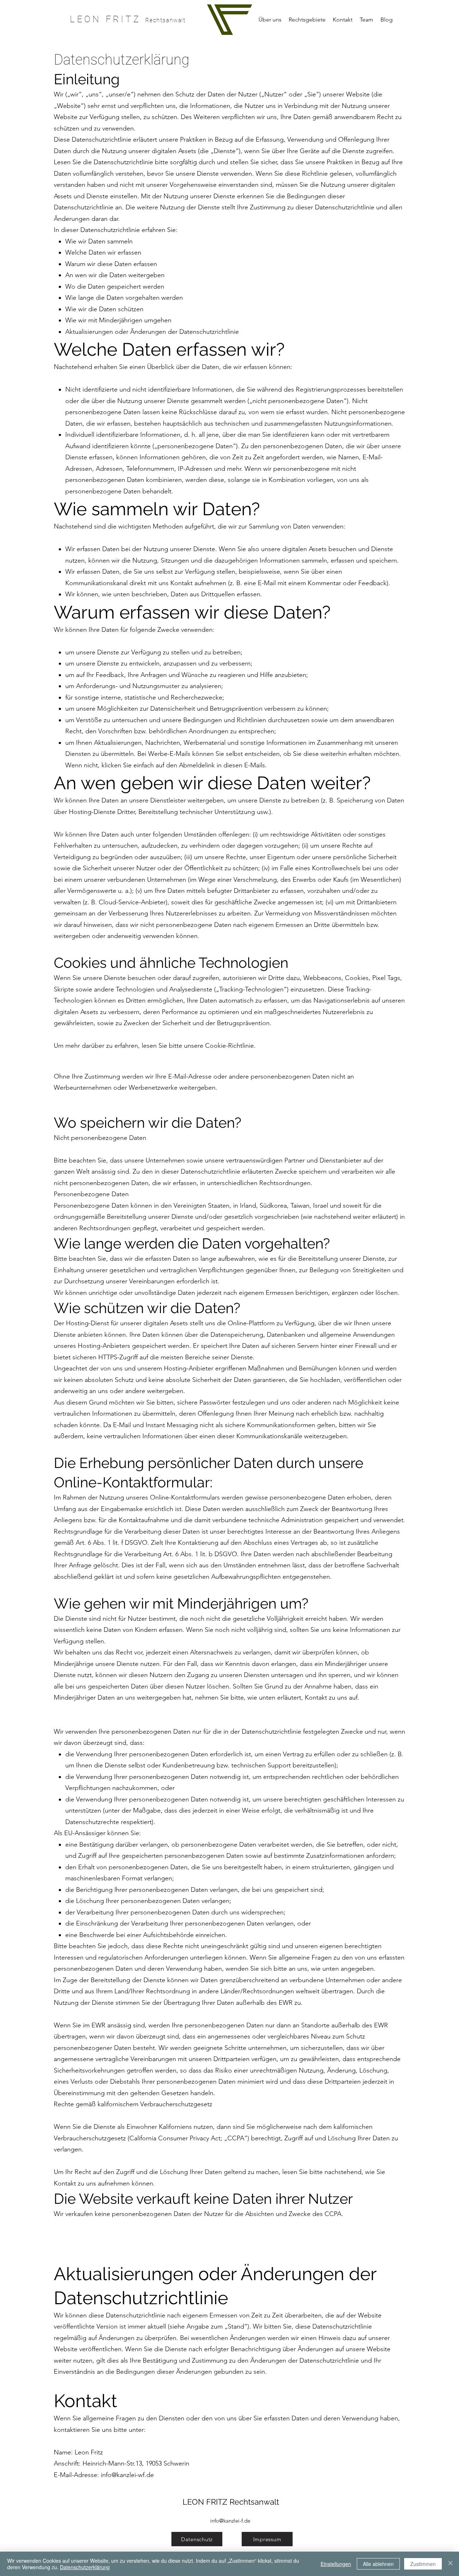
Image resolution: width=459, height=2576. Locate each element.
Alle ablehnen (378, 2564)
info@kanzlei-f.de (230, 2521)
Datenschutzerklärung (85, 2567)
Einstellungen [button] (336, 2564)
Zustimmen (423, 2564)
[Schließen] (450, 2564)
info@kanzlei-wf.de (127, 2475)
